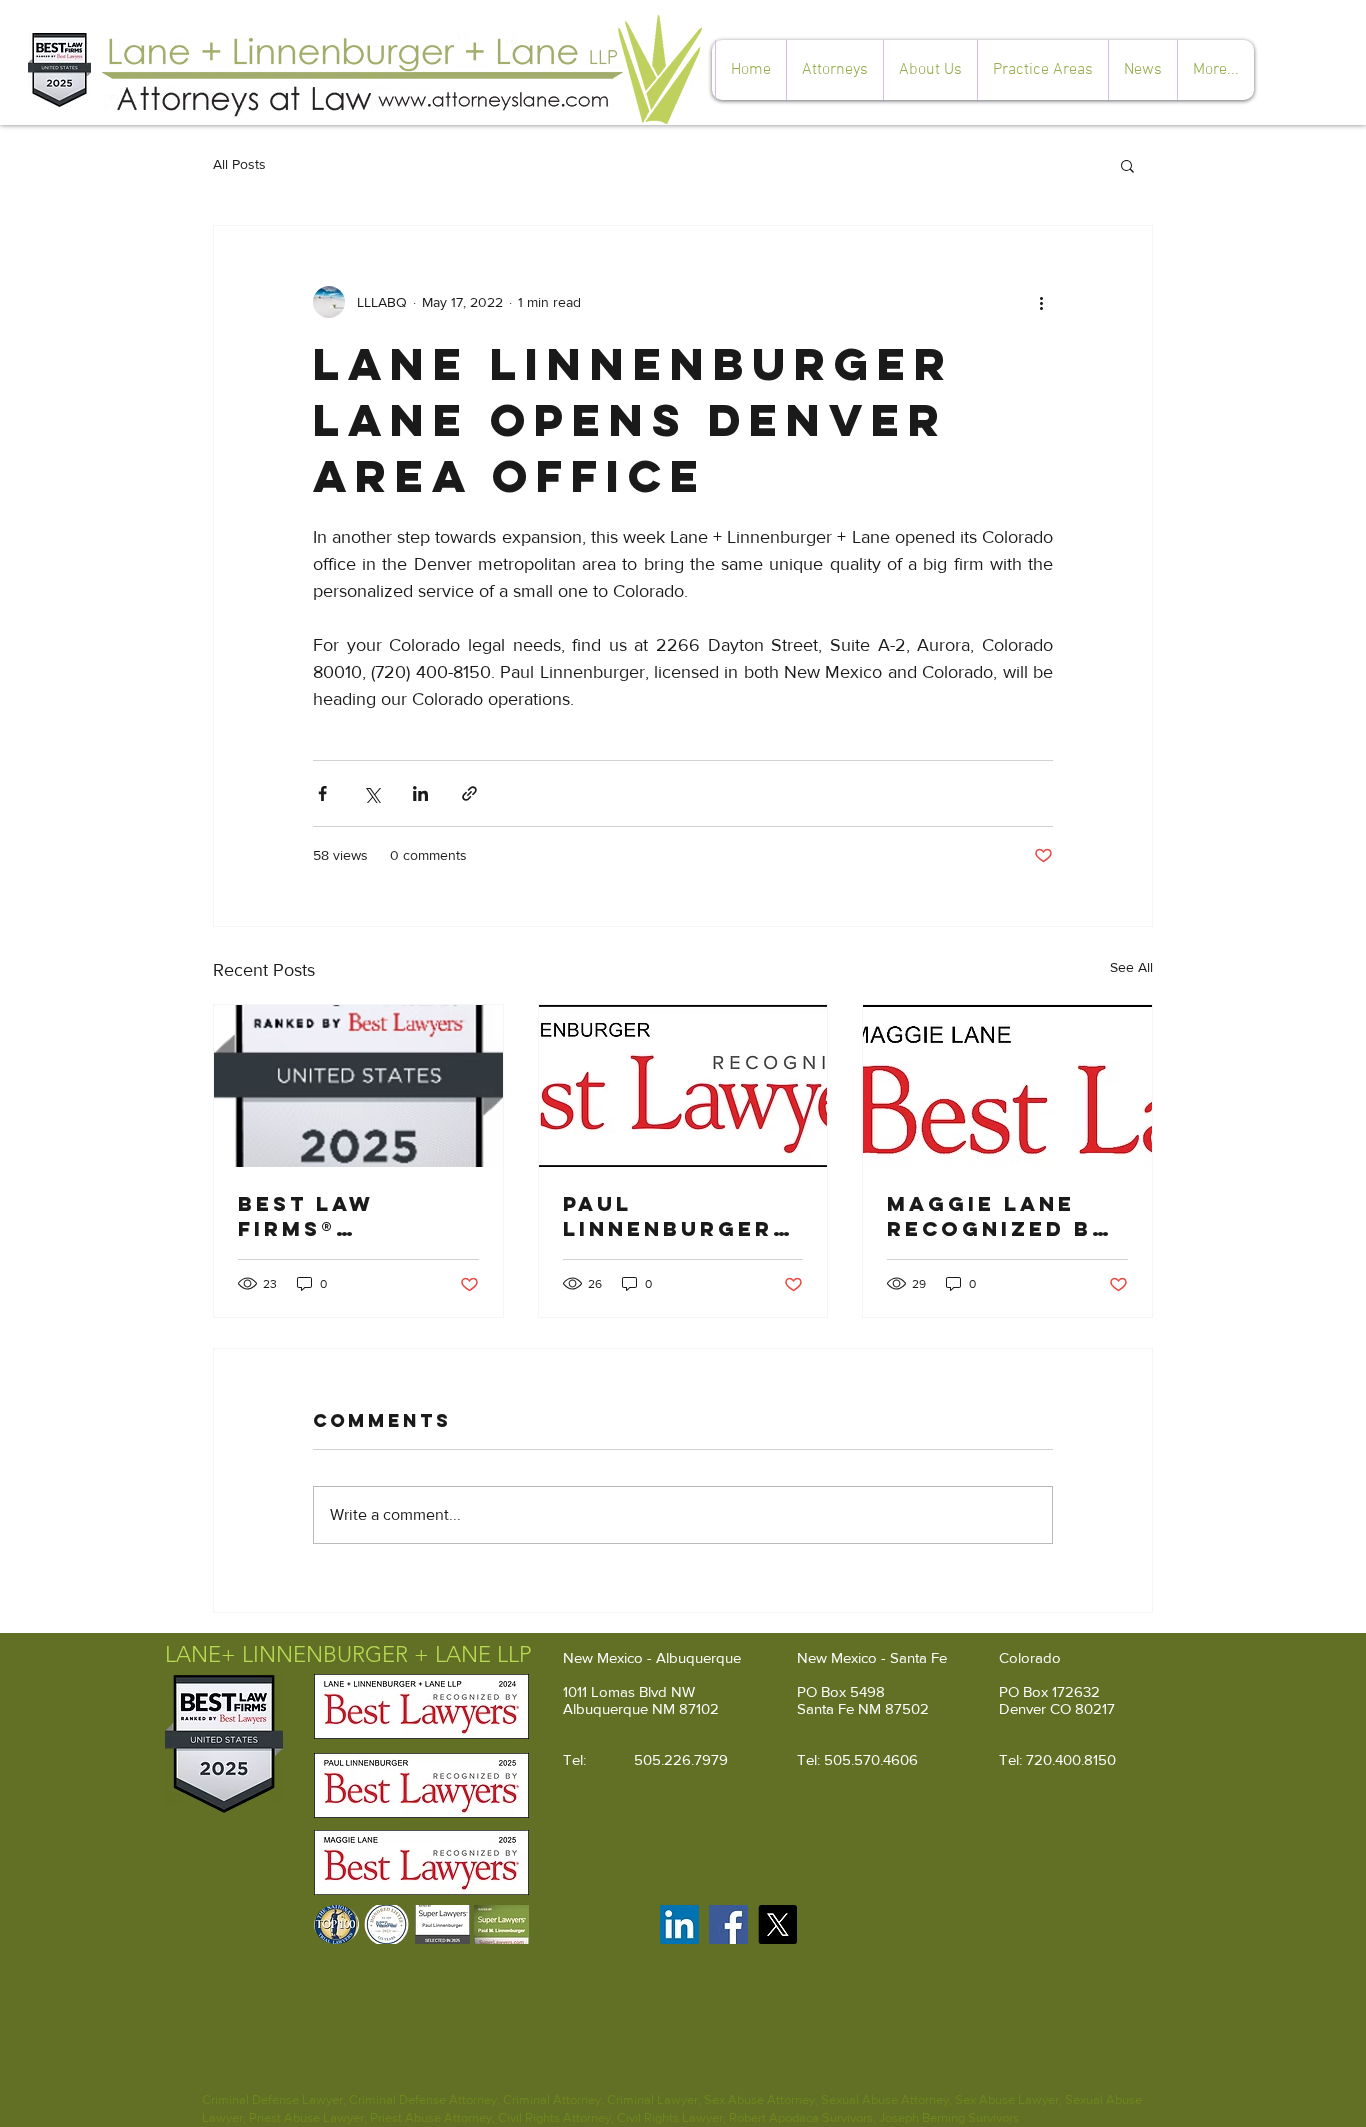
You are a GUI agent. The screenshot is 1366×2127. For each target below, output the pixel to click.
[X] (777, 1924)
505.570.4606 (871, 1759)
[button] (1042, 70)
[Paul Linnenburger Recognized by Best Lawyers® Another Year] (683, 1086)
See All (1131, 967)
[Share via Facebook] (322, 793)
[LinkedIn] (679, 1924)
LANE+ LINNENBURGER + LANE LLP (348, 1654)
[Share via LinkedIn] (420, 793)
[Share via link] (469, 793)
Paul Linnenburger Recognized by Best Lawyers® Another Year (674, 1216)
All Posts (239, 164)
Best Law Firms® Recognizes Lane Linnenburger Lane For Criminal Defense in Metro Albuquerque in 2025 (343, 1216)
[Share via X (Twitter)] (371, 793)
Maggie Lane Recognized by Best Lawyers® (998, 1216)
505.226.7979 (681, 1759)
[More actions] (1041, 302)
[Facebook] (728, 1924)
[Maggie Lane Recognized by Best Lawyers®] (1007, 1086)
